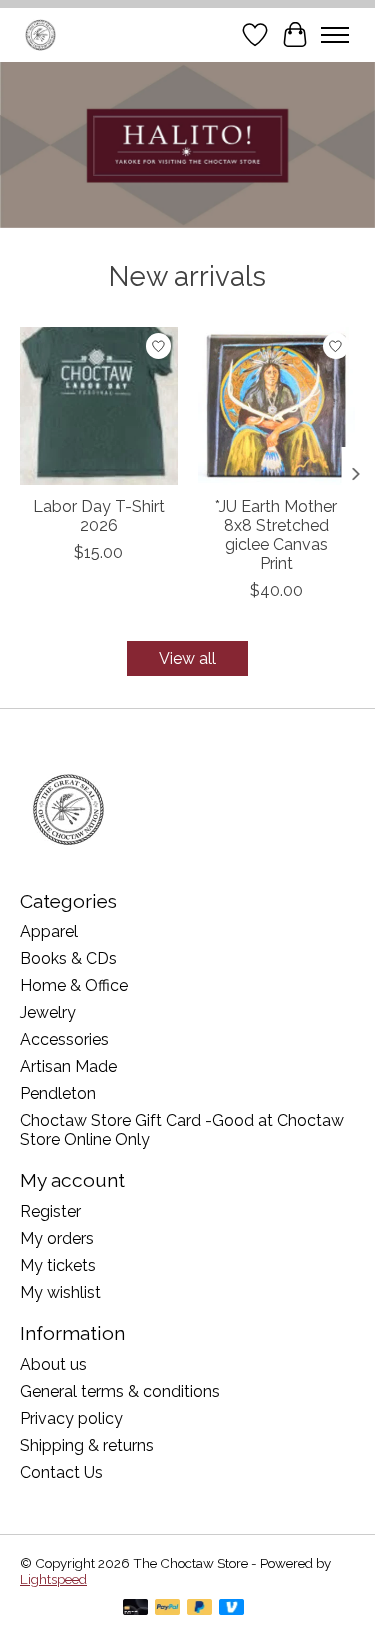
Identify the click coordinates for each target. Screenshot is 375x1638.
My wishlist (60, 1292)
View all (187, 658)
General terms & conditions (120, 1391)
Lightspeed (53, 1579)
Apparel (49, 931)
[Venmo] (232, 1608)
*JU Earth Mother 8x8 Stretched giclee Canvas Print (276, 535)
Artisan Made (68, 1066)
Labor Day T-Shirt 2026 (99, 516)
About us (53, 1364)
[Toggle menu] (335, 35)
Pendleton (58, 1093)
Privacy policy (71, 1418)
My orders (57, 1238)
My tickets (58, 1265)
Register (50, 1211)
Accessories (64, 1039)
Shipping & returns (87, 1445)
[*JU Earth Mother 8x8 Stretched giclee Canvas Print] (277, 406)
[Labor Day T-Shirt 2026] (99, 406)
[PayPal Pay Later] (200, 1608)
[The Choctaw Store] (40, 34)
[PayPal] (168, 1608)
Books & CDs (68, 958)
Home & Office (74, 985)
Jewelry (48, 1012)
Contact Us (61, 1472)
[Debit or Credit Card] (136, 1608)
